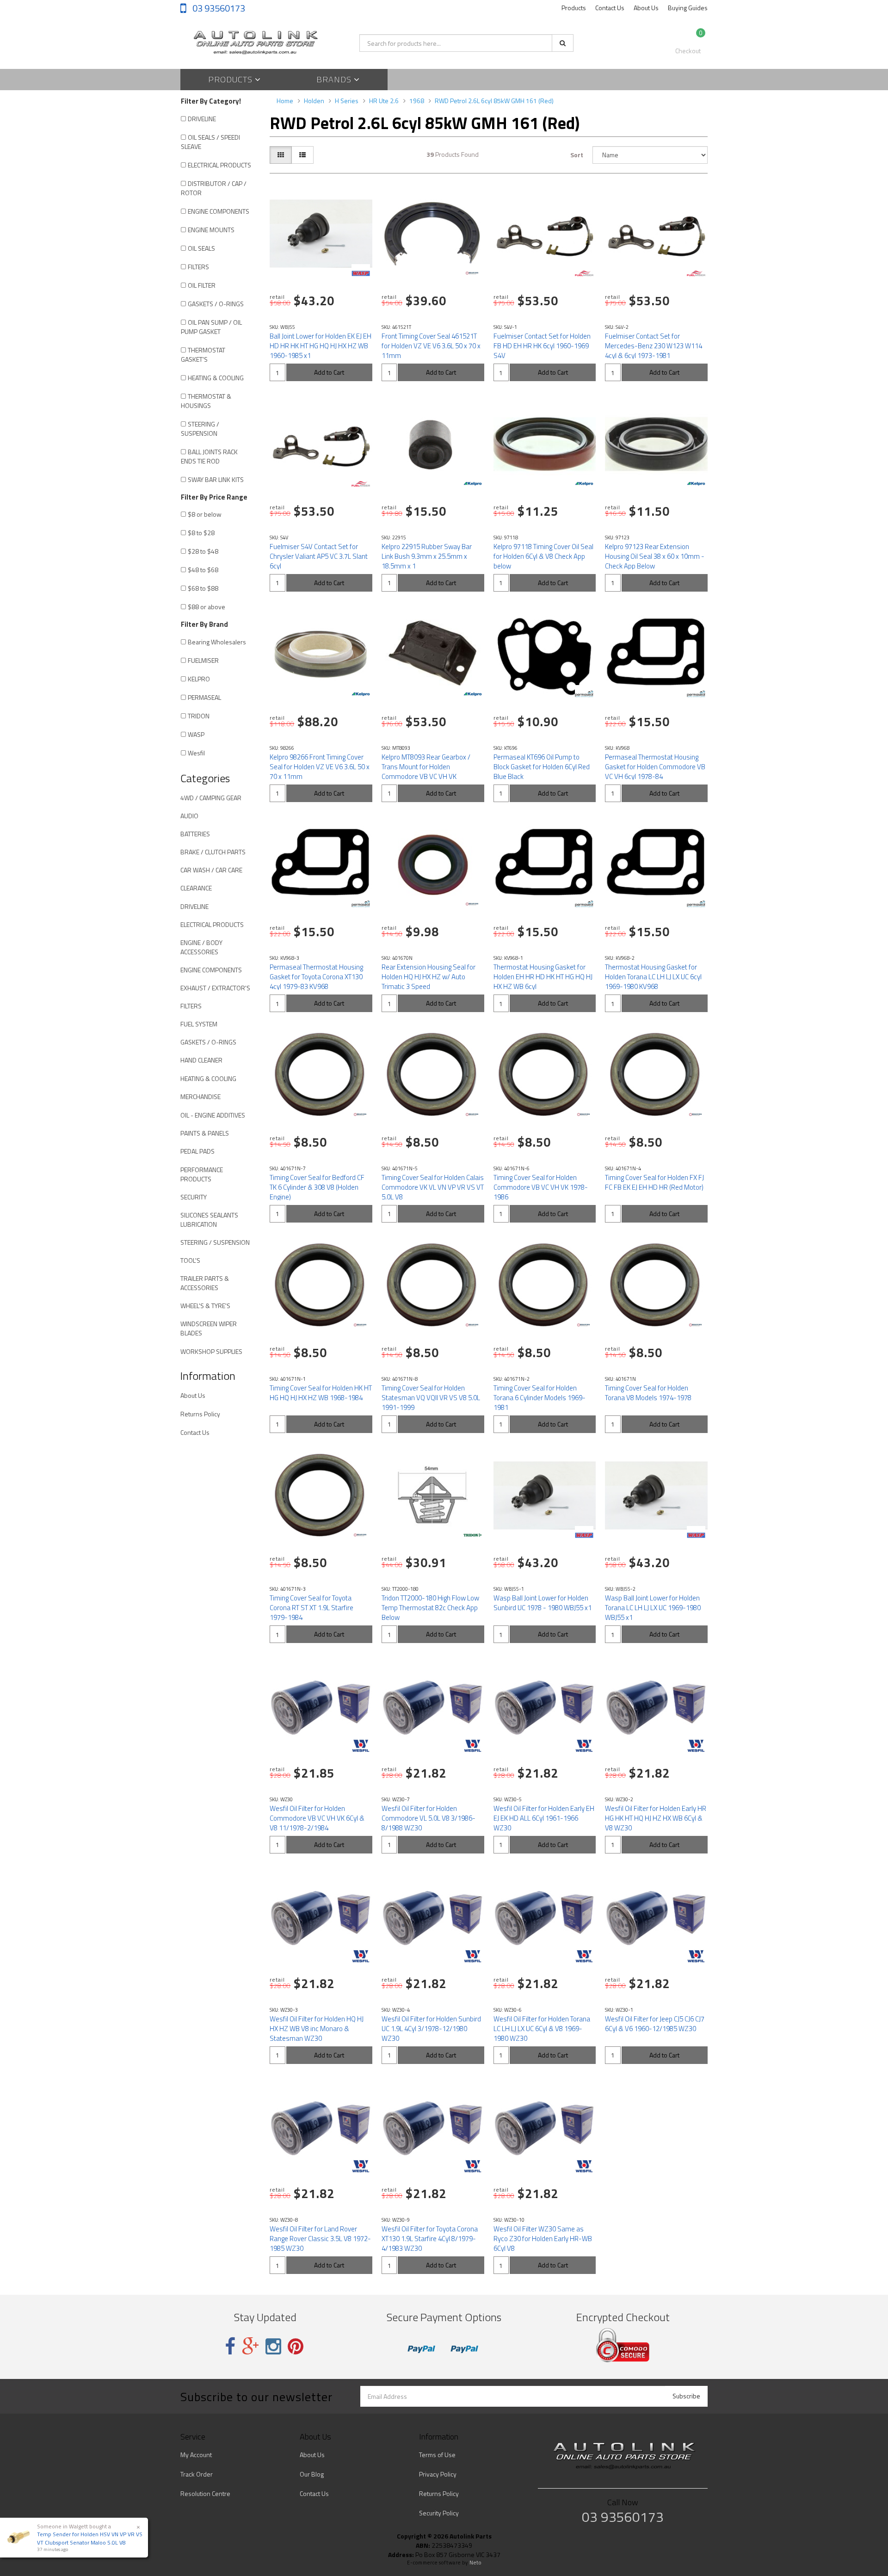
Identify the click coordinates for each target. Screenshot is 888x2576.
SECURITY (194, 1197)
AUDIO (189, 816)
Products (574, 8)
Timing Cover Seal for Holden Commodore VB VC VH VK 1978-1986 (541, 1187)
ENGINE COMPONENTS (219, 211)
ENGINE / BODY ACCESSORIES (201, 947)
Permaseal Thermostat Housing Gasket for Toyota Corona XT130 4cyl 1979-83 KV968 (316, 977)
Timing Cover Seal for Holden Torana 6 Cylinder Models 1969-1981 (540, 1398)
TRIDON (199, 716)
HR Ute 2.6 (384, 101)
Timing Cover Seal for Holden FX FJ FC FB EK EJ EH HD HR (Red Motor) (654, 1182)
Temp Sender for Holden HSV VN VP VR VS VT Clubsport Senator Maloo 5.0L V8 (90, 2538)
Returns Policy (200, 1414)
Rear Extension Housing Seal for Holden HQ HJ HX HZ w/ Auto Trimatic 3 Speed (429, 977)
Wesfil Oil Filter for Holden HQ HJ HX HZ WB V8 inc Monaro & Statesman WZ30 (317, 2029)
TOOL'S (190, 1260)
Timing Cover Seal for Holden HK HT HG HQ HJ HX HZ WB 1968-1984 (321, 1393)
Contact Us (610, 8)
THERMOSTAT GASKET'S (203, 355)
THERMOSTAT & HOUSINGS (206, 401)
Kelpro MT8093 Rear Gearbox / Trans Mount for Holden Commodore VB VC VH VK (426, 767)
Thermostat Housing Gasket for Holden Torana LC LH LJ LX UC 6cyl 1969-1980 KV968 (653, 977)
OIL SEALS (201, 248)
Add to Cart (329, 372)
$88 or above (207, 607)
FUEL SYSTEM (199, 1024)
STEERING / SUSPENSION (200, 429)
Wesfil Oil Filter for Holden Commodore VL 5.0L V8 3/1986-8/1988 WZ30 (429, 1818)
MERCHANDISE (200, 1096)
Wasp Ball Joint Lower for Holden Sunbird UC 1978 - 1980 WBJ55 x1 (543, 1603)
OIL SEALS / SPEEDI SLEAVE (210, 142)
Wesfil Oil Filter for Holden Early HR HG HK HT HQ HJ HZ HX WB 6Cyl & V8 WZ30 (656, 1818)
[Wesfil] (361, 1746)
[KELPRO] (473, 484)
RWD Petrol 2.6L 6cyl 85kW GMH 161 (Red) (494, 101)
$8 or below (205, 514)
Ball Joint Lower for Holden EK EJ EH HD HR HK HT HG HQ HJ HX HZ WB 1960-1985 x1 (321, 346)
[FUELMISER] (584, 273)
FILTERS (198, 267)
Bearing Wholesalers (217, 642)
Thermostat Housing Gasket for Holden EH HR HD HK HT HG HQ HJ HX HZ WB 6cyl (543, 977)
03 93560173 (218, 8)
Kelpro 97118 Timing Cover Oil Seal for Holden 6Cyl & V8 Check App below (543, 556)
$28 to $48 (203, 551)
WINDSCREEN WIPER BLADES (209, 1328)
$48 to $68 (203, 570)
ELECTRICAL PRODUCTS (219, 165)
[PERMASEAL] (584, 694)
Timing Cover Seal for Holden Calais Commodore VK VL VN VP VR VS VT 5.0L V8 (433, 1187)
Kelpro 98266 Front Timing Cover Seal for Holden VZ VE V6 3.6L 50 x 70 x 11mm (320, 767)
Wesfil (196, 753)
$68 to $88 (203, 588)
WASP (196, 734)
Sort (577, 155)
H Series (347, 101)
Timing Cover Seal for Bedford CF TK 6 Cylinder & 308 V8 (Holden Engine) (317, 1187)
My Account (196, 2455)
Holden (314, 101)
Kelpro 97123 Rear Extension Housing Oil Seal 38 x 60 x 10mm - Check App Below (655, 556)
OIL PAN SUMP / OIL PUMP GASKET (211, 327)
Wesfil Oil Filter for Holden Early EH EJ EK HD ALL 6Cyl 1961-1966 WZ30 (544, 1818)
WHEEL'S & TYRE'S (205, 1306)
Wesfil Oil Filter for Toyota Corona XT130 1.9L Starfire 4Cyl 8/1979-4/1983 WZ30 (430, 2239)
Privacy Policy (438, 2474)
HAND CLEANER (201, 1060)
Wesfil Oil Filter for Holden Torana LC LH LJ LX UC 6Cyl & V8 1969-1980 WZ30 (542, 2029)
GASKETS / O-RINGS (216, 304)
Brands (335, 79)
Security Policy (439, 2513)
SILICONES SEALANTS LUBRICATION (209, 1220)
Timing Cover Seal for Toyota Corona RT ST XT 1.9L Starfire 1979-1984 (311, 1608)
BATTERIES (195, 834)
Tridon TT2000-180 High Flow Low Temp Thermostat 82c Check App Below (430, 1608)
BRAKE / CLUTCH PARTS (213, 852)
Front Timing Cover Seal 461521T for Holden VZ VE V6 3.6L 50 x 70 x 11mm (431, 346)
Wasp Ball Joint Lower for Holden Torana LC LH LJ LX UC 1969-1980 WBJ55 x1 (653, 1608)
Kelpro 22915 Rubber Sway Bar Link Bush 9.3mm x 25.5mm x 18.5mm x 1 (427, 556)
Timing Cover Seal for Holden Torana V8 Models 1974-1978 (648, 1393)
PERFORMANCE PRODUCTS (202, 1174)
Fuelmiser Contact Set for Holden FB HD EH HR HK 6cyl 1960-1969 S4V (542, 346)
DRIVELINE (202, 119)
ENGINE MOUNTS (211, 230)
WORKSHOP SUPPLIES (211, 1351)
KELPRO (199, 679)
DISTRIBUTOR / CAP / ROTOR (214, 188)
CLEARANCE (196, 888)
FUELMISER (203, 660)
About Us (646, 8)
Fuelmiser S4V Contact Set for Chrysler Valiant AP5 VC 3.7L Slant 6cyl (319, 556)
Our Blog (312, 2474)
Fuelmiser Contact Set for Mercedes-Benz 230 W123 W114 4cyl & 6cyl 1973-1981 (654, 346)
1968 (417, 101)
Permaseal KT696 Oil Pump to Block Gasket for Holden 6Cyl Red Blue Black (542, 767)
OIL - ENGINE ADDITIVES (213, 1115)
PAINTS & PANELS (205, 1133)
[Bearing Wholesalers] (473, 273)
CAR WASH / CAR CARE (211, 870)
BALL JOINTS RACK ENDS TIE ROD (209, 456)
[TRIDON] (473, 1535)
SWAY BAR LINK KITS (216, 479)
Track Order (197, 2474)
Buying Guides (688, 8)
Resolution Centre (205, 2493)
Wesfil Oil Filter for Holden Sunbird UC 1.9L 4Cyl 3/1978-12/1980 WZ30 (431, 2029)
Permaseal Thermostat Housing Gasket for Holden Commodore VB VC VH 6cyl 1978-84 (655, 767)
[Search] (563, 43)
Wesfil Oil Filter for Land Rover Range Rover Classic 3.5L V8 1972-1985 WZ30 (320, 2239)
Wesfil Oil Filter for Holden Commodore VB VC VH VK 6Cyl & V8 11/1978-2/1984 (317, 1818)
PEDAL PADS (197, 1151)
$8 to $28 (201, 533)
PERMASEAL (204, 697)
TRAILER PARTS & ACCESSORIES (205, 1283)
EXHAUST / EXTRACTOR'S (215, 988)
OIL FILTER (202, 285)
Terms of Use (437, 2455)
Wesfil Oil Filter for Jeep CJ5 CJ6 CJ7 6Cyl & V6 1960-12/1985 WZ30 (655, 2024)
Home (285, 101)
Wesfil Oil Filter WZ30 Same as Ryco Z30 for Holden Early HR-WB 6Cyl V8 (543, 2239)
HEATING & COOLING (216, 378)
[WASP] (361, 273)
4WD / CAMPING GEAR (211, 798)
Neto (475, 2563)
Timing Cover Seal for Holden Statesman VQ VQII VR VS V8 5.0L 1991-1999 (431, 1398)
